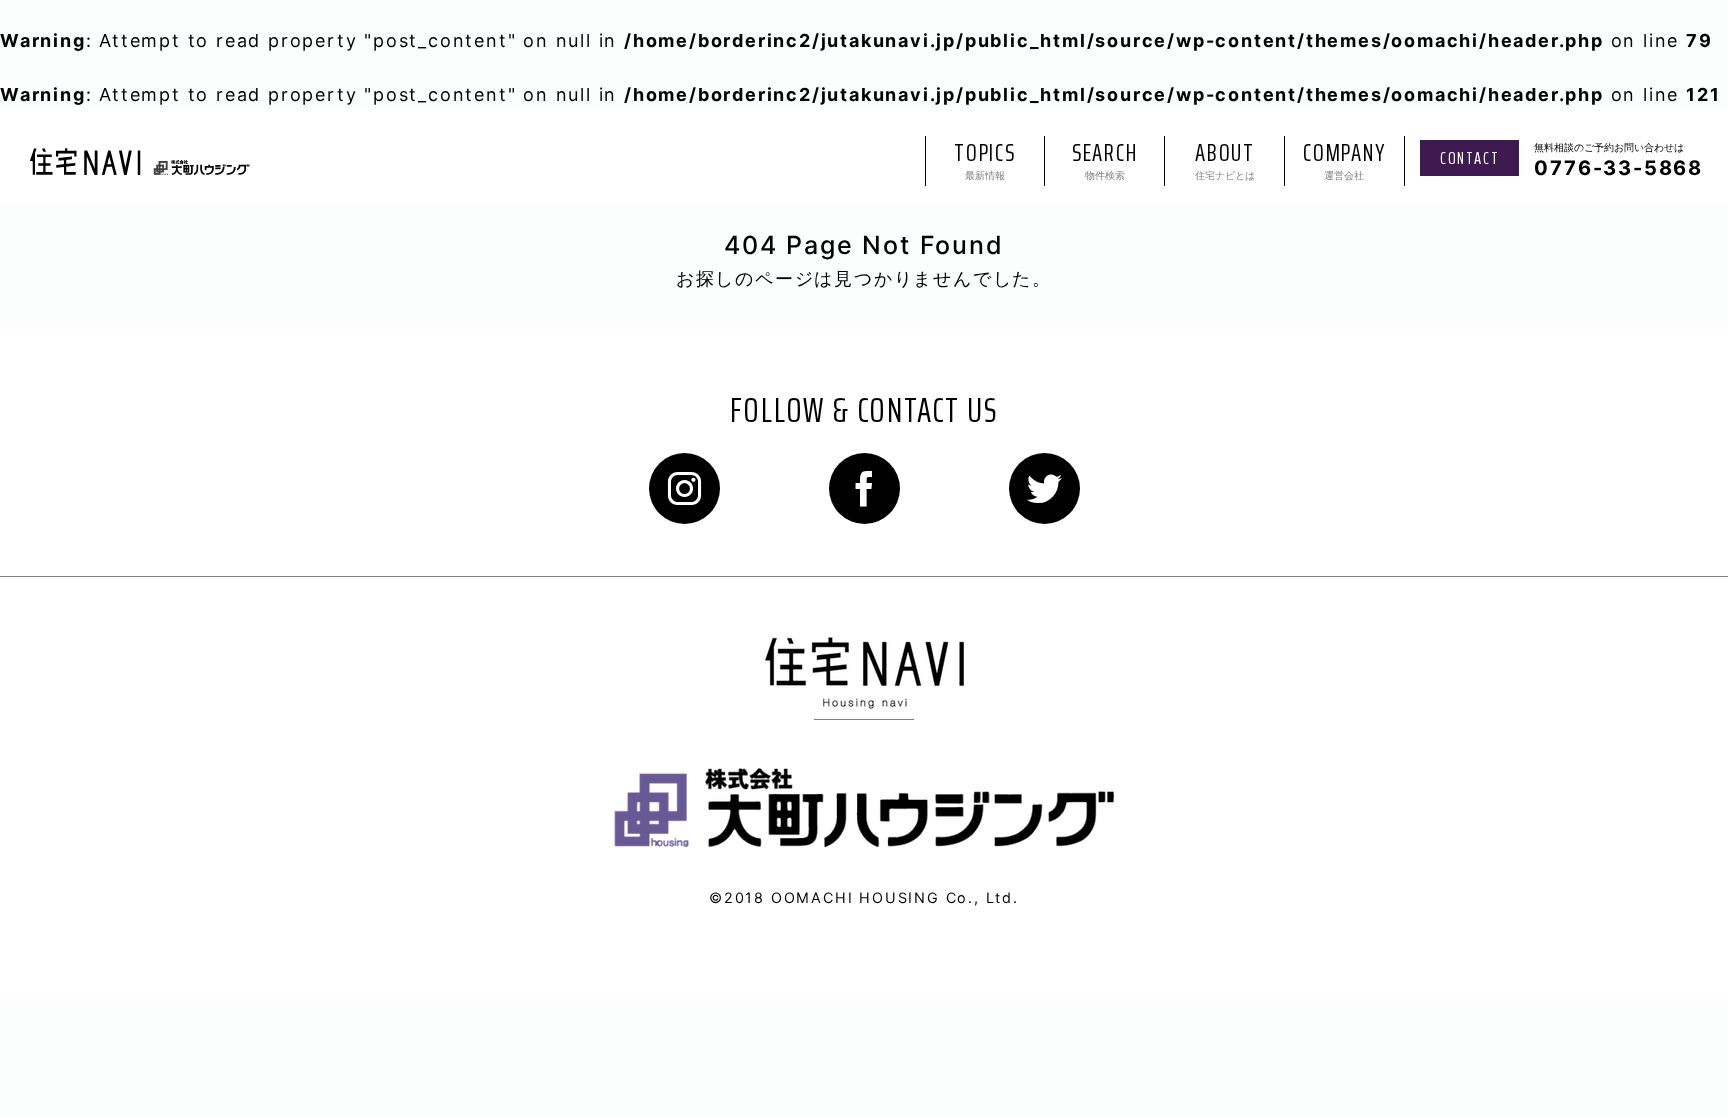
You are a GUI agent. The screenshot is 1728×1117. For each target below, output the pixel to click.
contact (1470, 158)
